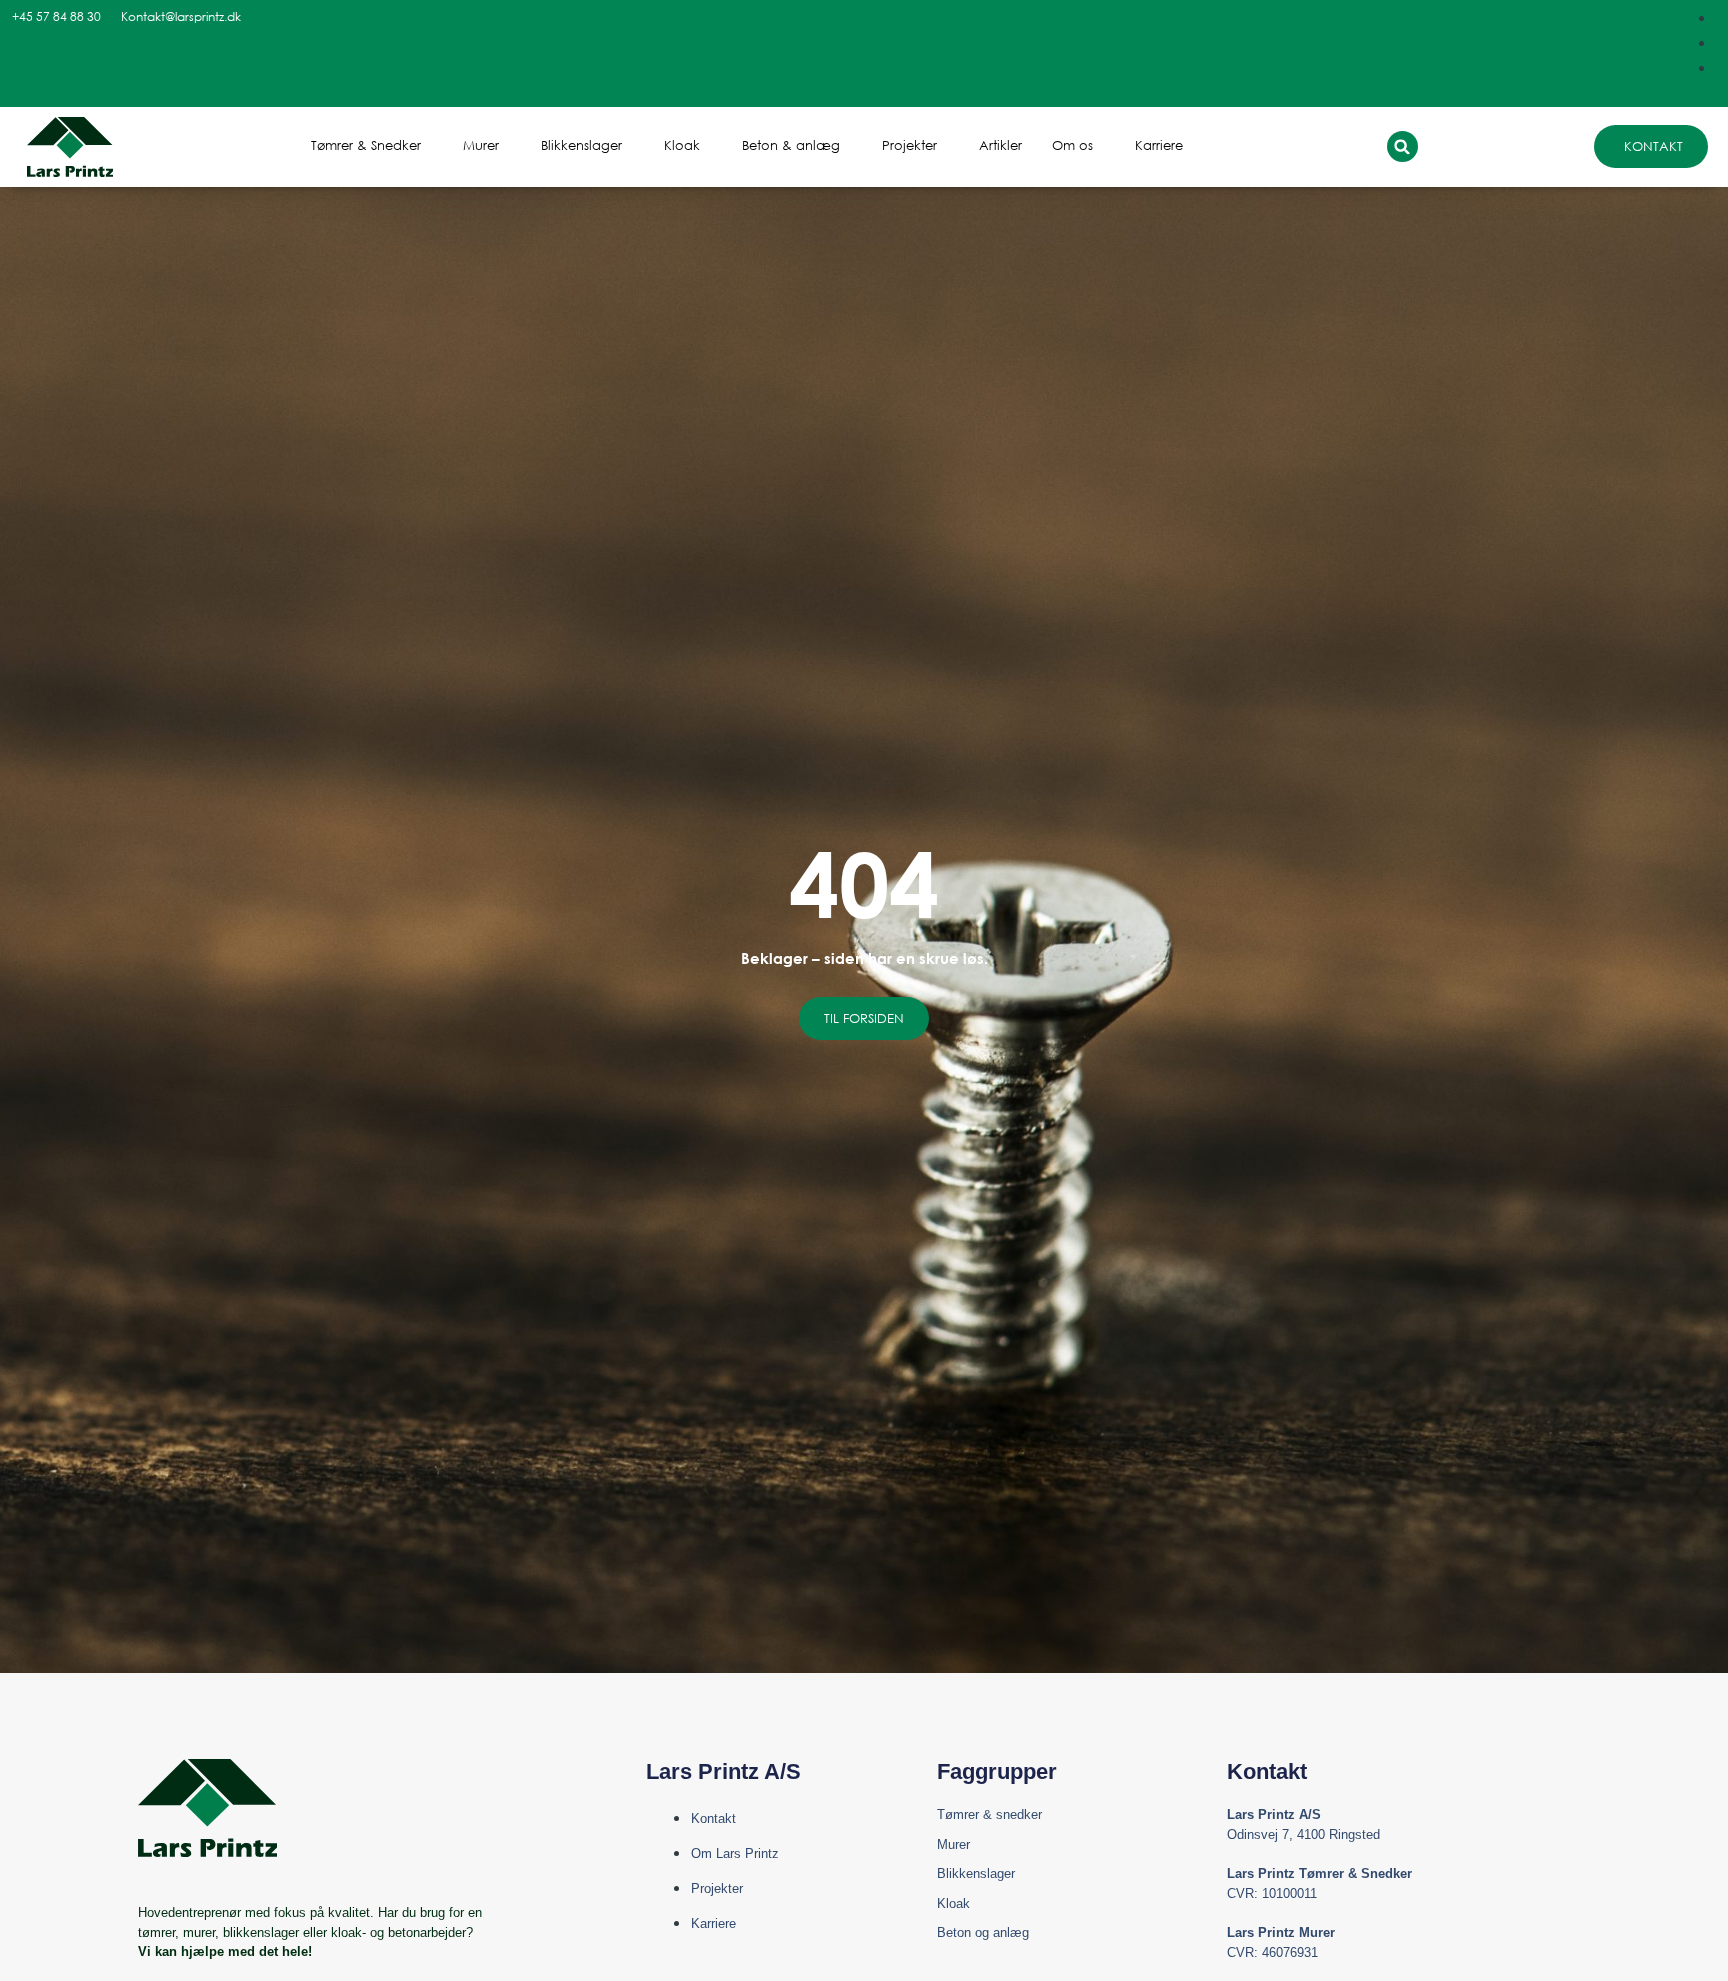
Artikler (1000, 145)
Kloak (682, 145)
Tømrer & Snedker (366, 145)
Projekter (909, 145)
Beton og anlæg (983, 1932)
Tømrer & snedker (989, 1814)
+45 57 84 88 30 (56, 16)
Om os (1072, 145)
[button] (1402, 146)
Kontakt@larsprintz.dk (181, 16)
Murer (481, 145)
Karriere (1159, 145)
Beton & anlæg (791, 145)
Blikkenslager (581, 145)
